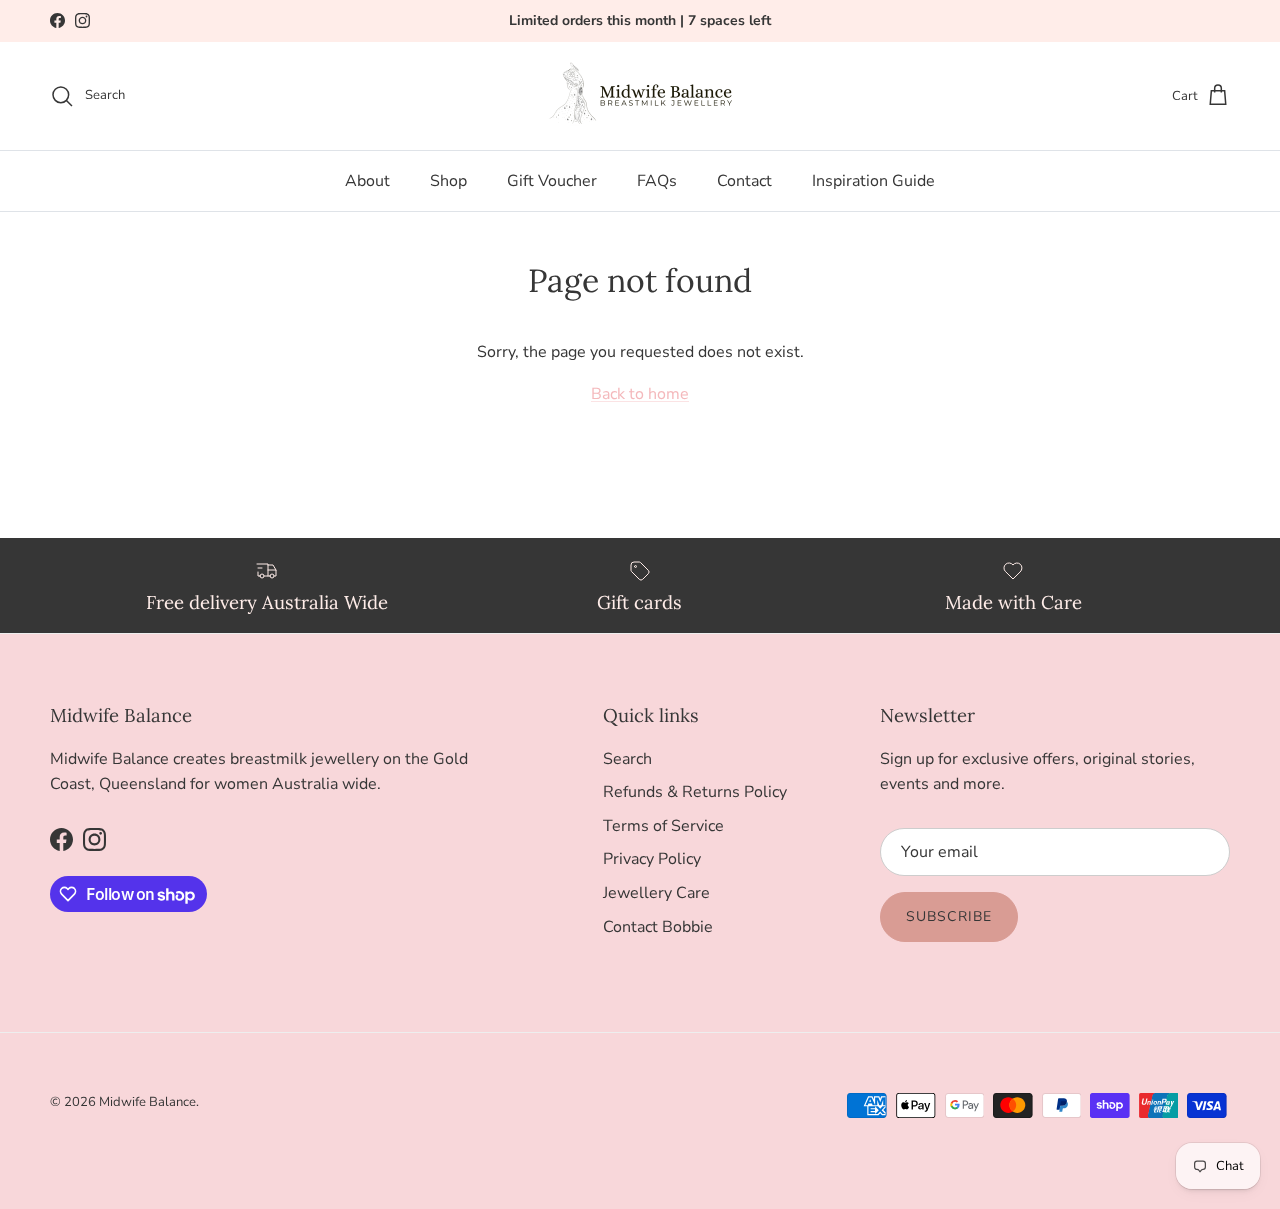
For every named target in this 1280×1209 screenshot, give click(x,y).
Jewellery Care (656, 893)
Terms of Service (663, 826)
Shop (448, 181)
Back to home (640, 394)
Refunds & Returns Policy (695, 792)
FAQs (657, 181)
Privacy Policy (652, 859)
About (367, 181)
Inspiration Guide (873, 181)
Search (627, 759)
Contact (744, 181)
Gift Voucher (552, 181)
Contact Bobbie (658, 927)
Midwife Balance (147, 1102)
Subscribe (949, 916)
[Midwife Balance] (640, 96)
